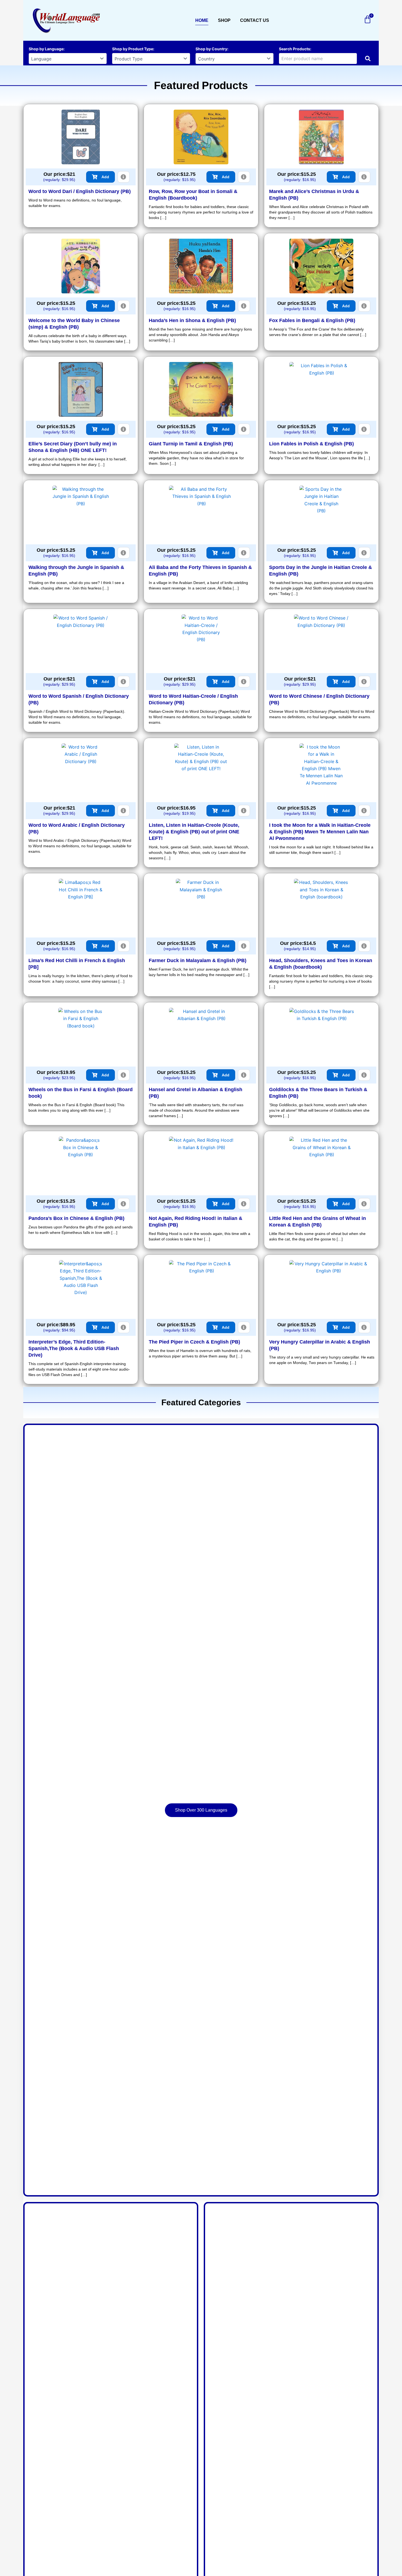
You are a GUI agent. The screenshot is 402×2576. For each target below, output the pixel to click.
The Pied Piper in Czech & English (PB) (194, 1342)
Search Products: (295, 49)
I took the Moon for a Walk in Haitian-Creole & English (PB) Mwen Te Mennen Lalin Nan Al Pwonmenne (320, 832)
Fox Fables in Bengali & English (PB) (312, 320)
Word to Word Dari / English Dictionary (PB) (80, 191)
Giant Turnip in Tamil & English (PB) (191, 444)
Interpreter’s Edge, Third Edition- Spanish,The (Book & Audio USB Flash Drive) (74, 1348)
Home (202, 20)
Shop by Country (211, 49)
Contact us (255, 20)
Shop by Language (46, 49)
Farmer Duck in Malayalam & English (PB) (198, 960)
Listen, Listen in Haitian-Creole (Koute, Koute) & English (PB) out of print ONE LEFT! (194, 832)
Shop (224, 20)
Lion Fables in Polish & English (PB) (311, 444)
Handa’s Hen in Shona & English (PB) (192, 320)
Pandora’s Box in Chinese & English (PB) (76, 1218)
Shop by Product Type (133, 49)
